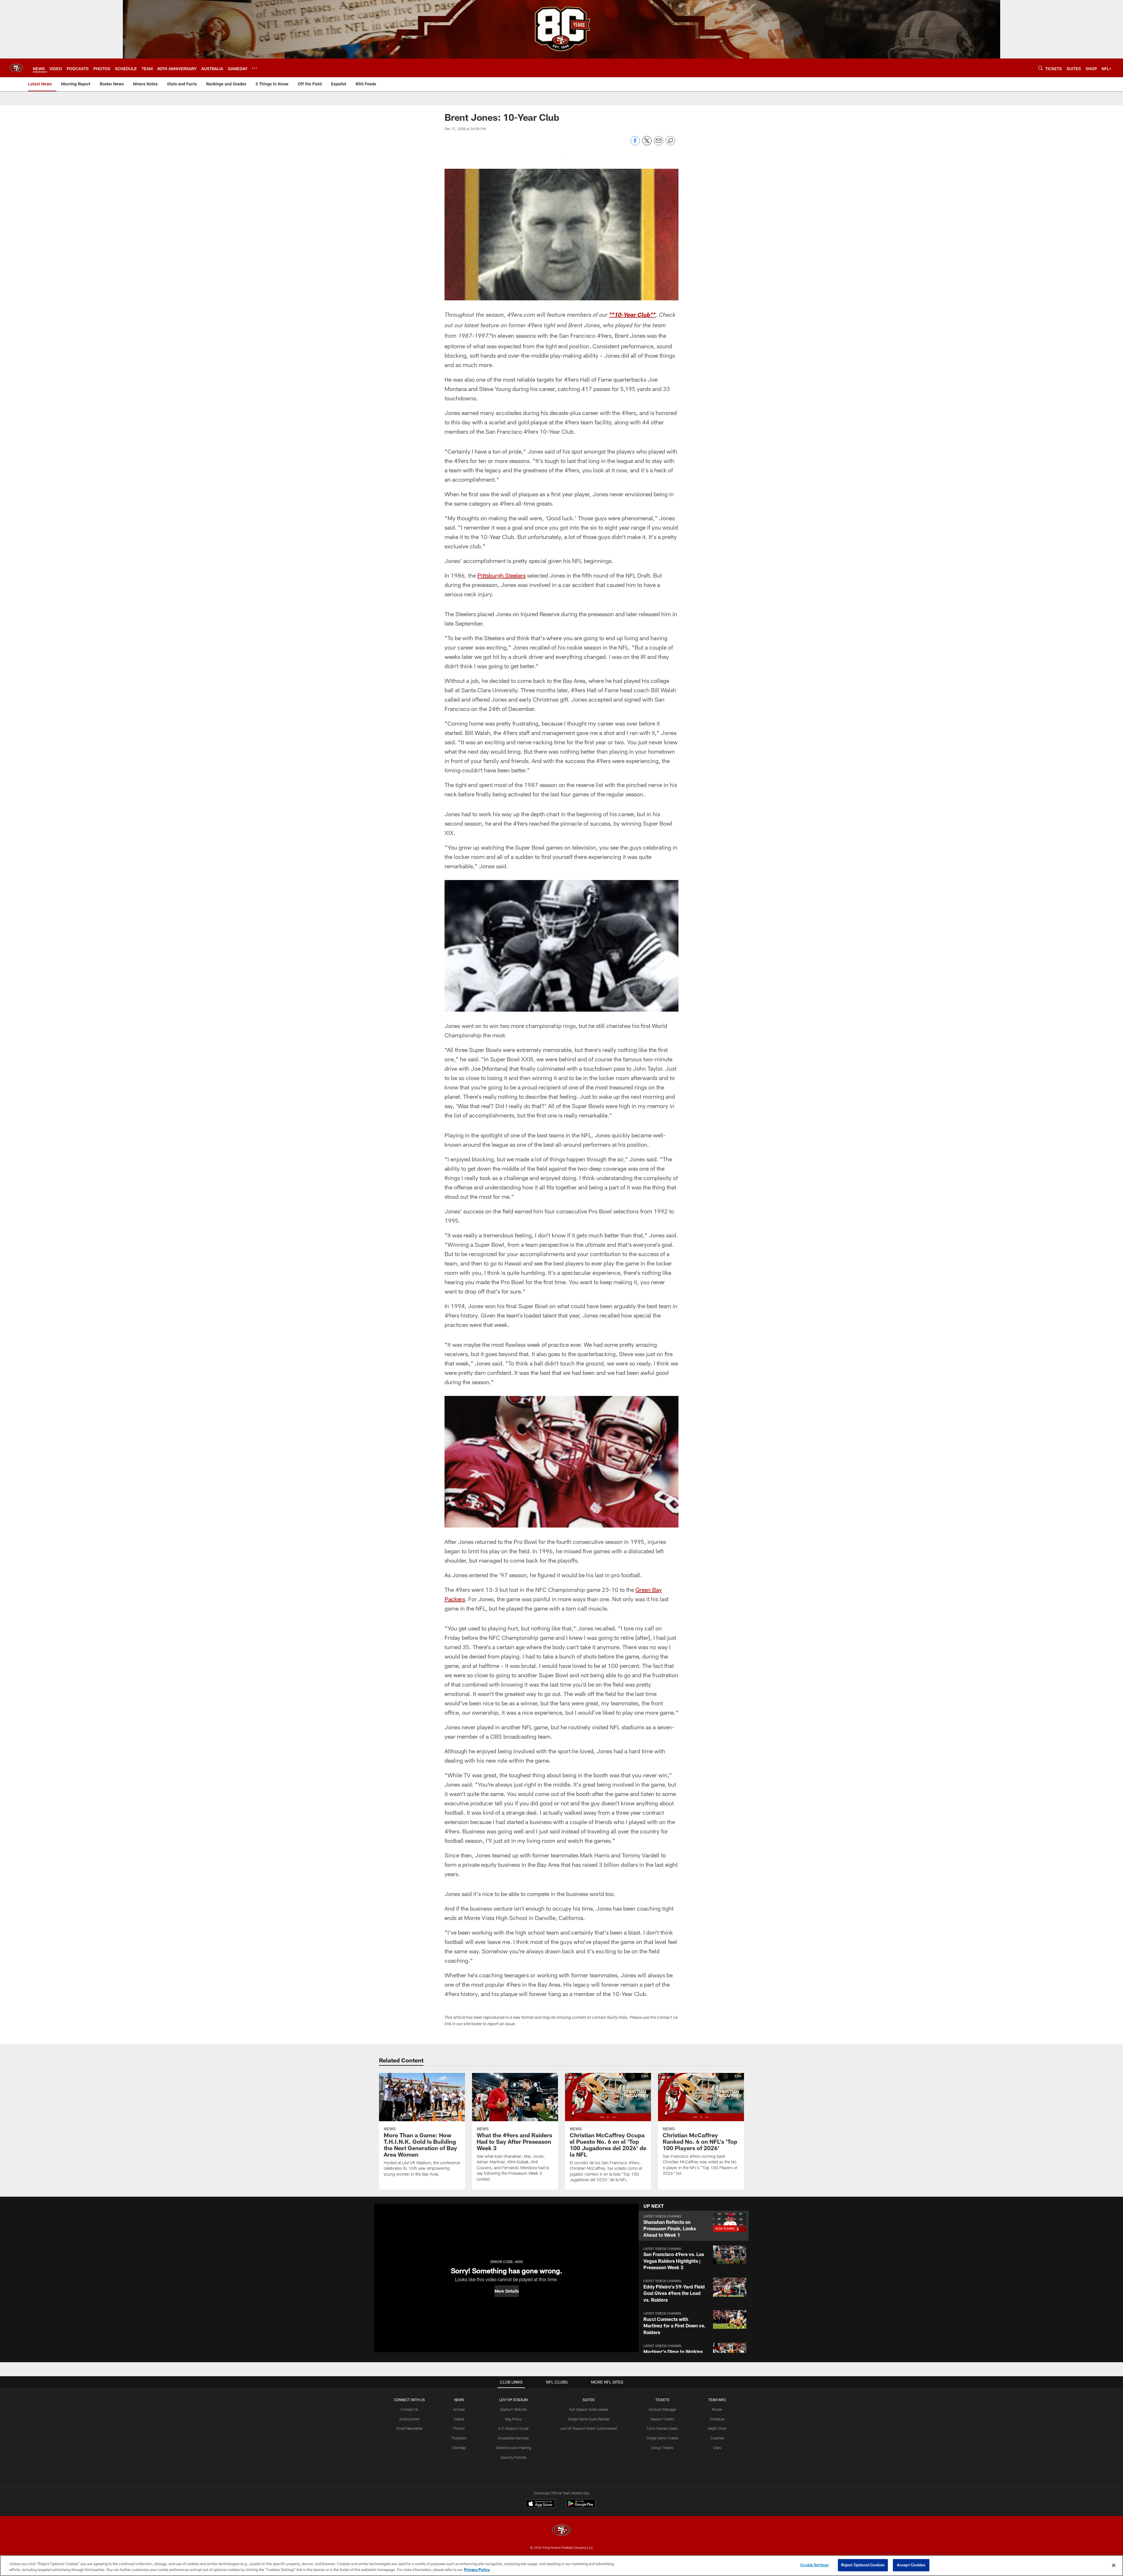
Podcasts (459, 2438)
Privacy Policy (477, 2570)
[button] (507, 2291)
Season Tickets (662, 2419)
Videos (459, 2419)
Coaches (717, 2438)
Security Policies (513, 2457)
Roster (717, 2409)
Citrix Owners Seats (662, 2428)
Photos (459, 2428)
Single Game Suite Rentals (589, 2419)
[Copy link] (670, 141)
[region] (561, 2566)
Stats (717, 2448)
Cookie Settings (814, 2565)
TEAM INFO (717, 2400)
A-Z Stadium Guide (513, 2428)
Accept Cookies (911, 2565)
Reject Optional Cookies (863, 2565)
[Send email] (659, 144)
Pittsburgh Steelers (501, 575)
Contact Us (409, 2409)
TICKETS (662, 2400)
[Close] (1114, 2565)
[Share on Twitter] (647, 144)
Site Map (459, 2448)
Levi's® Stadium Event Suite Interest (589, 2428)
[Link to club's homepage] (16, 68)
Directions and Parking (513, 2448)
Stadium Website (513, 2409)
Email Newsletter (410, 2428)
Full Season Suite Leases (589, 2409)
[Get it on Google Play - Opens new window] (581, 2507)
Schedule (717, 2419)
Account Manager (662, 2409)
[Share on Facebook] (635, 144)
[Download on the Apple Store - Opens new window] (540, 2504)
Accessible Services (513, 2438)
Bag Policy (513, 2419)
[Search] (1041, 68)
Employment (410, 2419)
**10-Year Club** (632, 316)
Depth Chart (717, 2428)
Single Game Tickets (662, 2438)
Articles (459, 2409)
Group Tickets (662, 2448)
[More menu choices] (254, 68)
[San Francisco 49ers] (561, 2531)
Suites (589, 2400)
